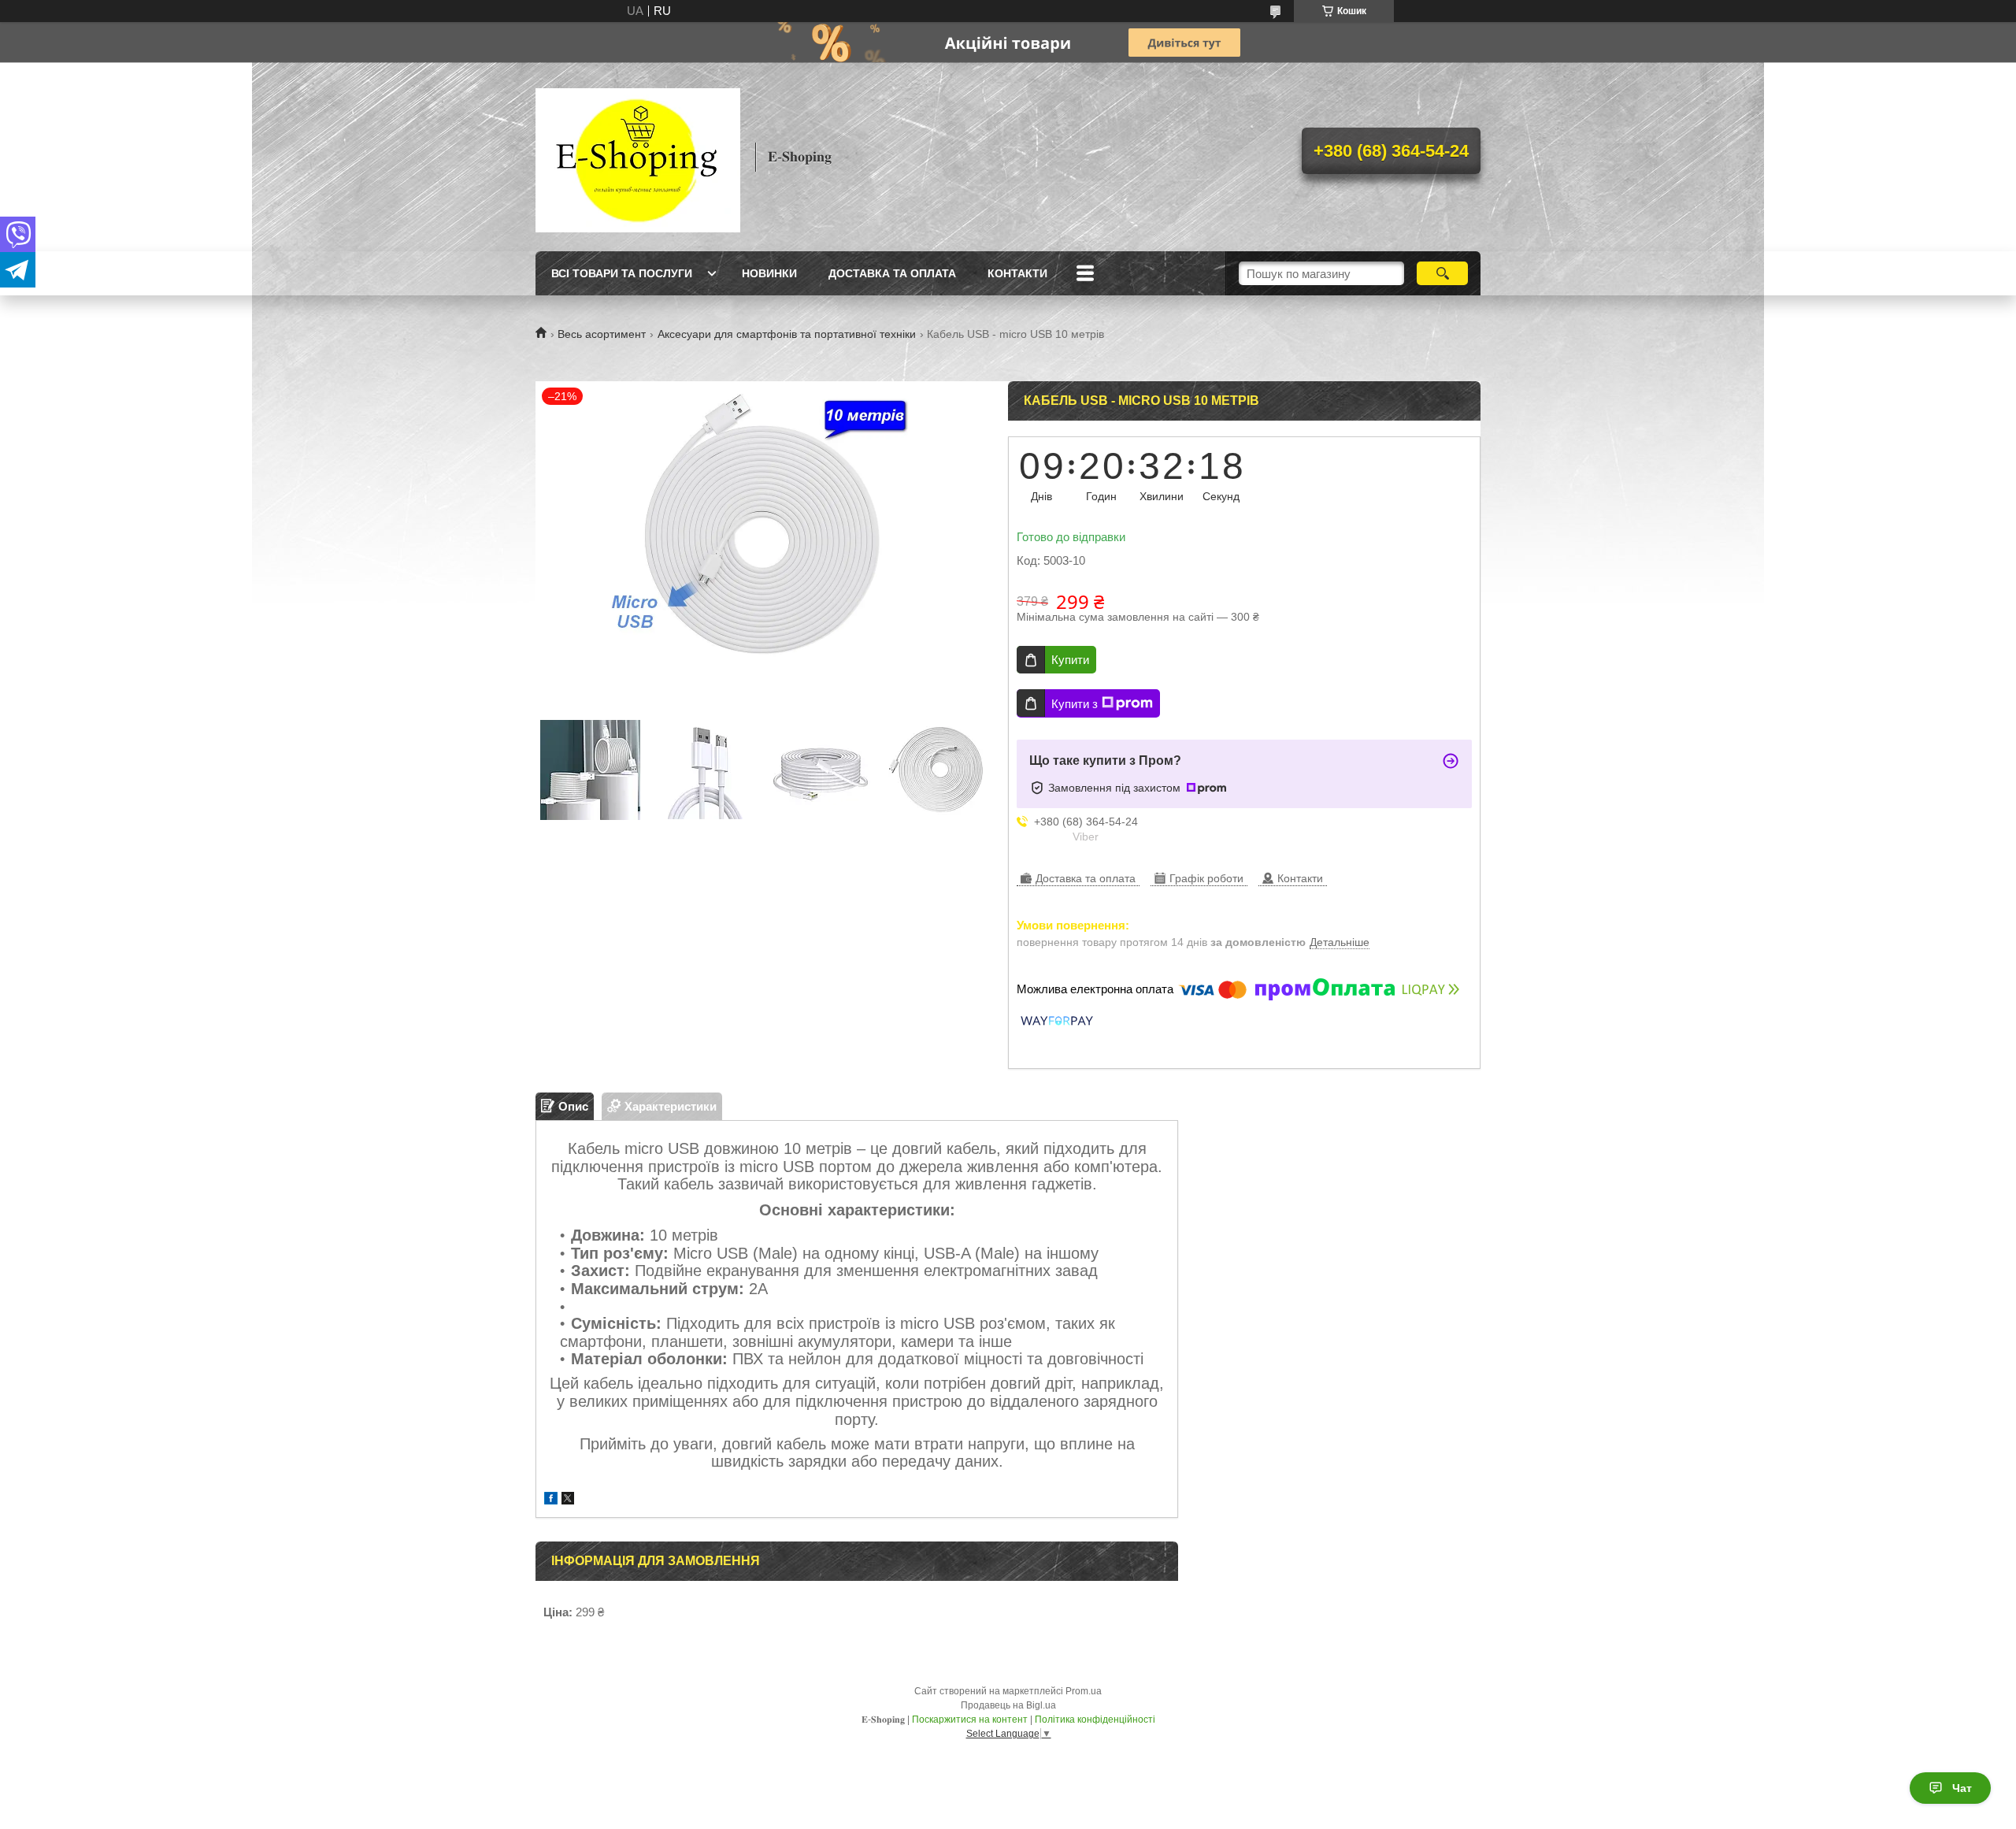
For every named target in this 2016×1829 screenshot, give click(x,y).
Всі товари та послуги (622, 273)
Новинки (769, 273)
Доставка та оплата (892, 273)
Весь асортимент (602, 334)
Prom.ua (1084, 1691)
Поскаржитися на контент (970, 1720)
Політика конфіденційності (1095, 1720)
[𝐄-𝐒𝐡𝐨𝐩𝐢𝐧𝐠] (638, 157)
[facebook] (551, 1500)
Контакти (1017, 273)
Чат (1962, 1788)
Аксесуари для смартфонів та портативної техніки (787, 334)
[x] (568, 1500)
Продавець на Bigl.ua (1008, 1705)
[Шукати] (1442, 273)
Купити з (1075, 704)
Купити (1070, 660)
